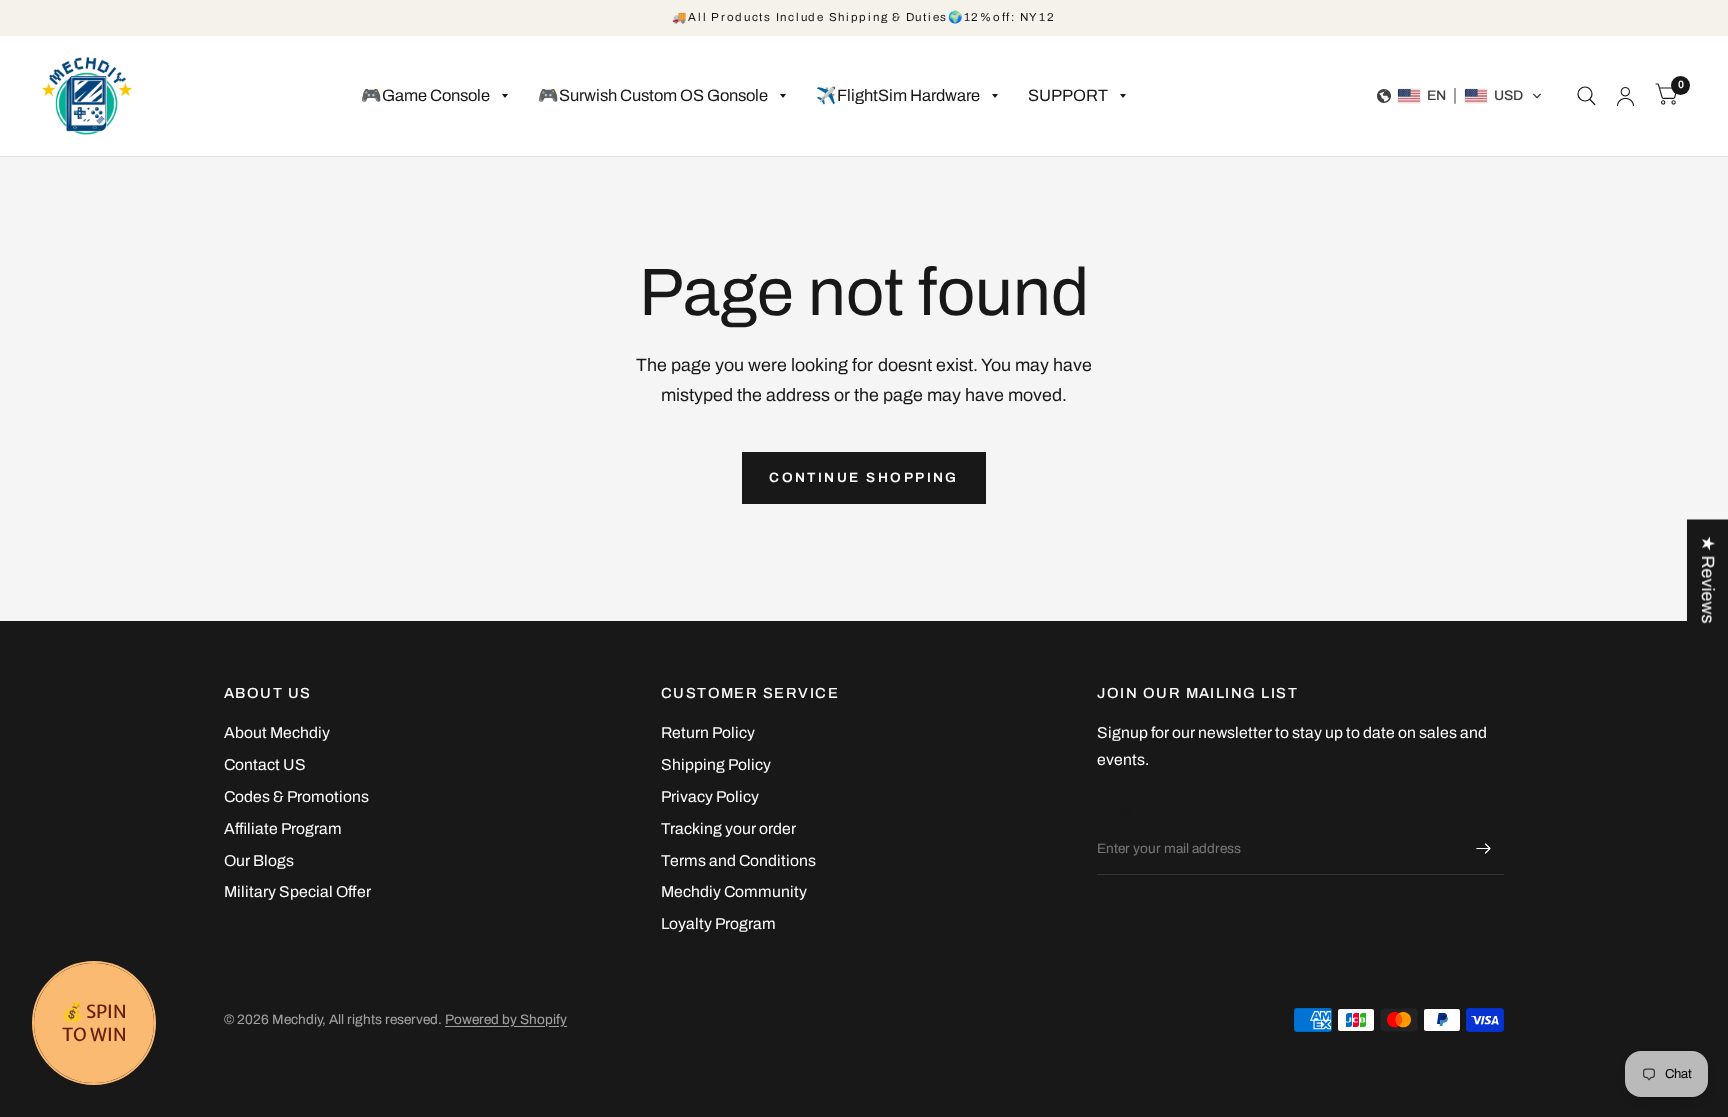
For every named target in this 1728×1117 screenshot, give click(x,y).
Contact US (265, 764)
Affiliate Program (283, 828)
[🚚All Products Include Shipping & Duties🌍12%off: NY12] (863, 18)
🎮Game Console (425, 95)
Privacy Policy (710, 796)
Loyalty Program (718, 923)
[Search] (1586, 96)
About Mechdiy (277, 732)
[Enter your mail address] (1484, 849)
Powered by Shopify (506, 1019)
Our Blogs (259, 860)
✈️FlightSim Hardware (898, 95)
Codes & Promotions (296, 796)
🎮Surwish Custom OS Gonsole (653, 95)
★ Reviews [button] (1708, 579)
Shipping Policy (716, 764)
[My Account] (1625, 96)
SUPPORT (1068, 95)
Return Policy (708, 732)
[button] (1460, 96)
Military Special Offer (297, 891)
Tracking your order (728, 828)
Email (1114, 809)
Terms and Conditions (738, 860)
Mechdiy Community (734, 891)
